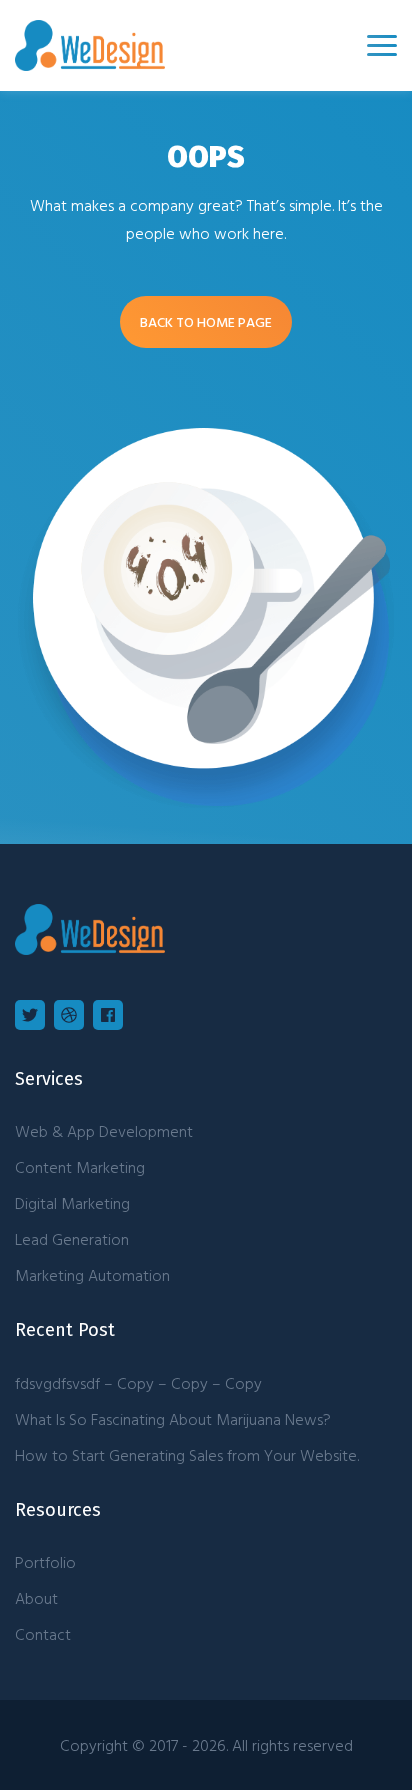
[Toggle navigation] (382, 45)
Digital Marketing (72, 1203)
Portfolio (45, 1562)
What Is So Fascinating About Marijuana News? (173, 1419)
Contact (43, 1634)
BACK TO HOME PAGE (206, 321)
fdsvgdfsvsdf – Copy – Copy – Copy (138, 1383)
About (36, 1598)
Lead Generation (72, 1239)
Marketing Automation (92, 1275)
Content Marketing (80, 1167)
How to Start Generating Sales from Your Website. (187, 1455)
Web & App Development (104, 1131)
